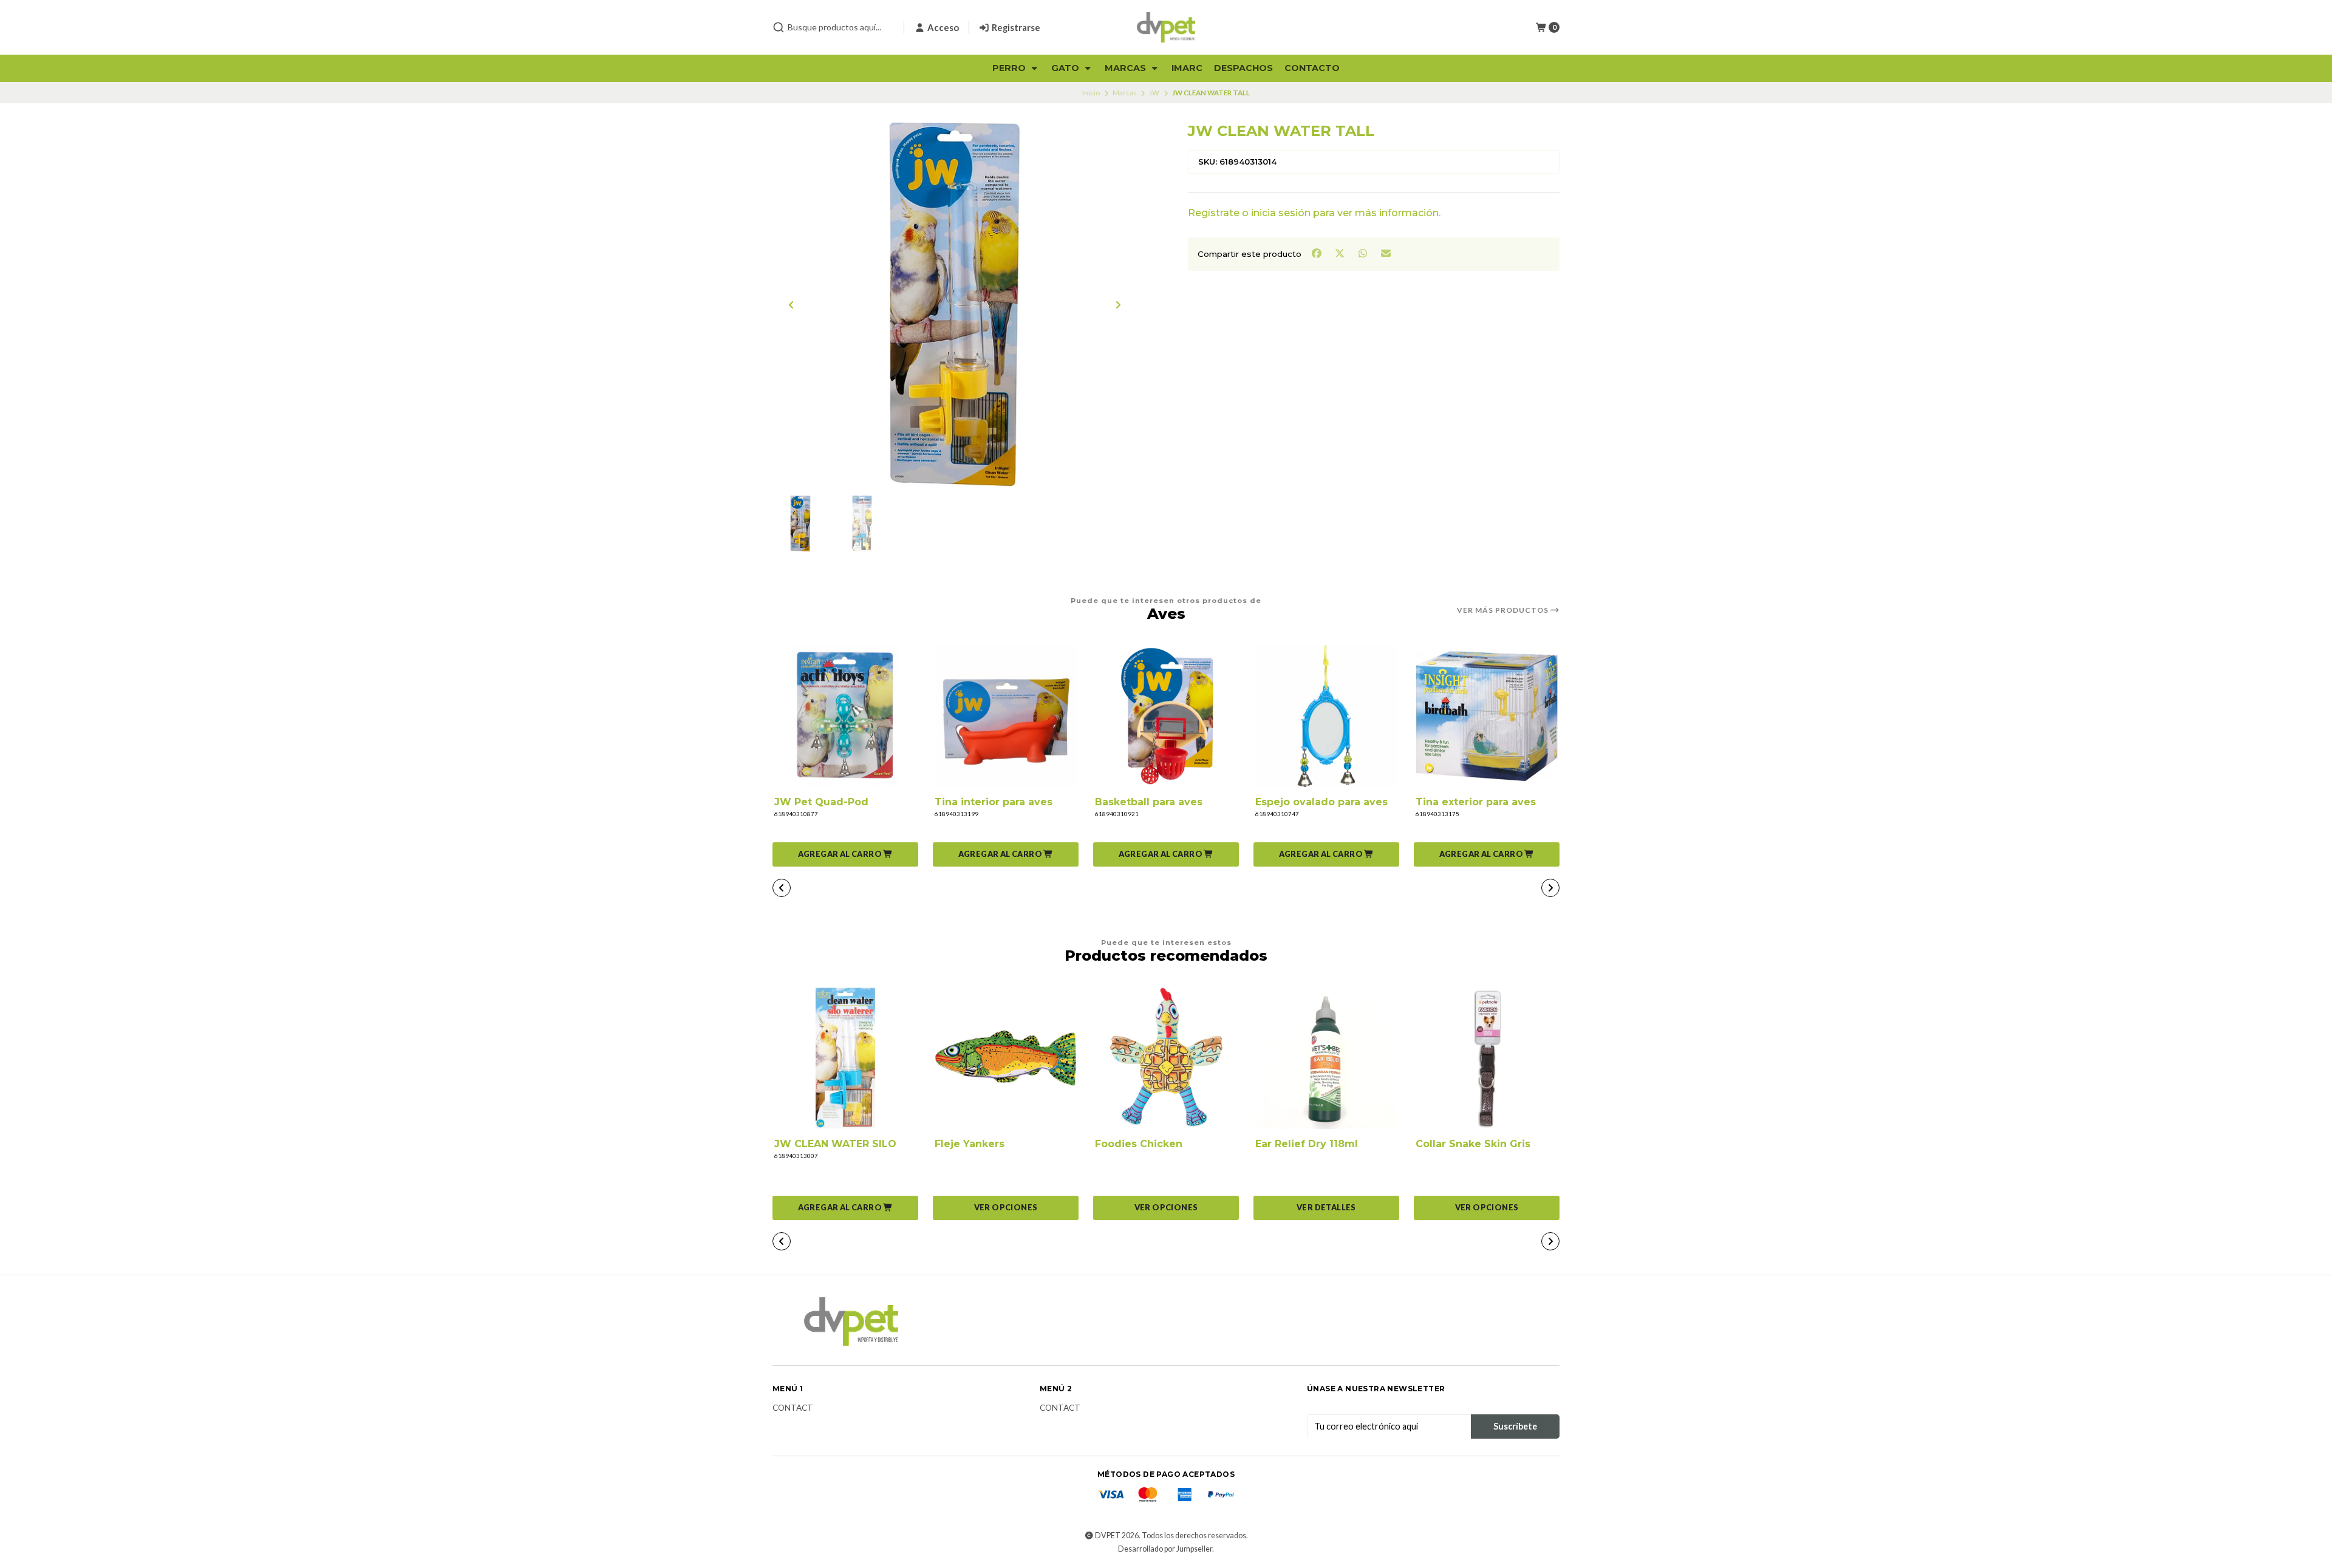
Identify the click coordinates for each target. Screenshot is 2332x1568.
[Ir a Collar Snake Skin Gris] (1487, 1058)
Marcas (1127, 68)
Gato (1066, 68)
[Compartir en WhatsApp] (1363, 253)
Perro (1010, 68)
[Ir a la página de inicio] (1166, 27)
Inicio (1091, 93)
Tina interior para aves (994, 802)
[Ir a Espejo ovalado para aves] (1326, 716)
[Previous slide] (791, 305)
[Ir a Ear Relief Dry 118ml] (1326, 1058)
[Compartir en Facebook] (1317, 253)
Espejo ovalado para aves (1321, 802)
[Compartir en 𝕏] (1340, 253)
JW (1154, 93)
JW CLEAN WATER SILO (835, 1144)
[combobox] (833, 27)
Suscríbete (1515, 1426)
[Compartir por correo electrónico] (1386, 253)
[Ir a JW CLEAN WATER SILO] (845, 1058)
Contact (793, 1408)
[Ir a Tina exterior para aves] (1487, 716)
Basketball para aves (1149, 802)
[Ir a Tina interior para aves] (1006, 716)
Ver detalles (1326, 1207)
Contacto (1312, 68)
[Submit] (779, 27)
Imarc (1187, 68)
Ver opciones (1006, 1207)
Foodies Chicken (1139, 1144)
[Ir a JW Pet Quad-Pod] (845, 716)
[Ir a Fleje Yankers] (1006, 1058)
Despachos (1243, 68)
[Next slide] (1118, 305)
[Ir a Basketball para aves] (1166, 716)
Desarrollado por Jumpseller (1165, 1549)
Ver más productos (1504, 610)
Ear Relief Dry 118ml (1307, 1144)
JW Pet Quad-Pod (821, 802)
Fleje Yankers (970, 1144)
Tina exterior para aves (1476, 802)
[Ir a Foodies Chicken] (1166, 1058)
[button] (845, 854)
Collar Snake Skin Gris (1473, 1144)
